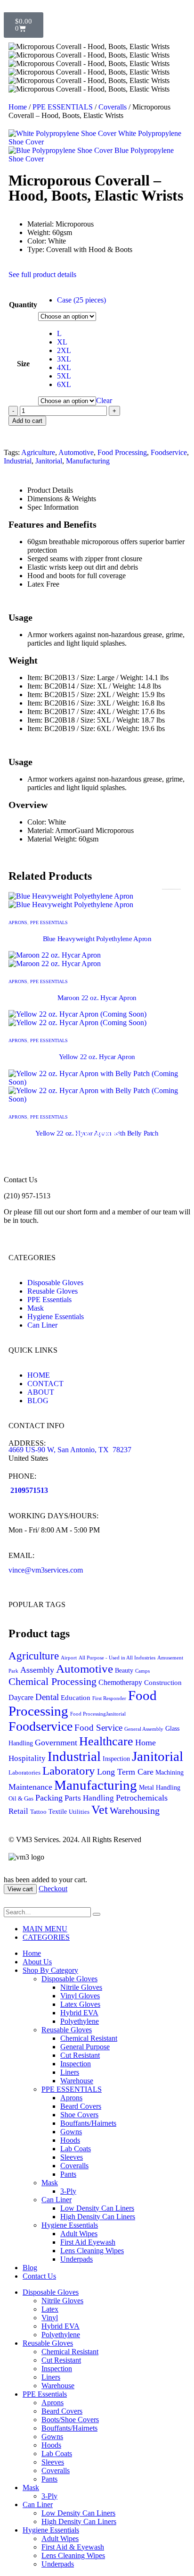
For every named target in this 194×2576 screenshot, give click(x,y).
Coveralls (113, 107)
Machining (170, 1772)
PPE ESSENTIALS (63, 107)
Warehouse (77, 2081)
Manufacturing (88, 461)
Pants (68, 2174)
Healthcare (106, 1741)
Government (56, 1743)
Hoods (70, 2140)
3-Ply (68, 2191)
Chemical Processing (53, 1681)
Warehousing (135, 1810)
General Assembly (144, 1729)
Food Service (98, 1728)
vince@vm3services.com (46, 1570)
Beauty (124, 1671)
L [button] (59, 333)
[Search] (97, 1914)
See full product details (42, 274)
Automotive (76, 452)
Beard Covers (81, 2106)
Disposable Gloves (69, 1979)
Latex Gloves (80, 2004)
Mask (50, 2183)
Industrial (18, 461)
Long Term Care (125, 1772)
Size (23, 364)
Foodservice (169, 452)
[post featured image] (71, 900)
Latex (50, 2309)
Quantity (23, 305)
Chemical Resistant (89, 2038)
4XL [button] (64, 367)
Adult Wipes (79, 2234)
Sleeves (72, 2157)
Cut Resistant (80, 2055)
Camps (142, 1671)
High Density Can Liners (98, 2217)
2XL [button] (64, 350)
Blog (30, 2268)
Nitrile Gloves (81, 1987)
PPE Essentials (45, 2394)
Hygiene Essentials (70, 2225)
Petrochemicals (142, 1798)
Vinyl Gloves (80, 1996)
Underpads (77, 2259)
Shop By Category (50, 1970)
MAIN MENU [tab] (45, 1929)
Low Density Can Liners (97, 2208)
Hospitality (27, 1758)
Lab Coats (76, 2149)
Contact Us (39, 2276)
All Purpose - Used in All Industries (117, 1658)
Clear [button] (104, 400)
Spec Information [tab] (53, 507)
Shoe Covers (79, 2115)
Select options (97, 1134)
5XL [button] (64, 376)
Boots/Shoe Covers (70, 2420)
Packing (49, 1798)
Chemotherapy (120, 1682)
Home (18, 107)
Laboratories (24, 1773)
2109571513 (29, 1490)
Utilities (79, 1812)
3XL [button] (64, 359)
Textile (58, 1812)
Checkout (53, 1889)
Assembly (37, 1670)
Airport (69, 1658)
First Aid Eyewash (88, 2242)
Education (76, 1698)
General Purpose (85, 2047)
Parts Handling (89, 1798)
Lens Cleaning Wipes (92, 2251)
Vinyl (50, 2318)
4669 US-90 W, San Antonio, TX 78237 (70, 1450)
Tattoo (38, 1812)
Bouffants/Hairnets (88, 2123)
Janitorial (49, 461)
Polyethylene (80, 2021)
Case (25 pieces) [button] (81, 300)
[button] (9, 1903)
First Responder (109, 1698)
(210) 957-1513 (27, 1196)
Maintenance (30, 1787)
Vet (100, 1810)
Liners (70, 2072)
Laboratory (69, 1771)
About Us (37, 1962)
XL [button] (62, 342)
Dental (47, 1697)
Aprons (18, 922)
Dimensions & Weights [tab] (62, 499)
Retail (18, 1811)
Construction (163, 1683)
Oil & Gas (21, 1799)
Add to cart (27, 421)
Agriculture (38, 452)
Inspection (116, 1759)
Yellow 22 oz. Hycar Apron (97, 1057)
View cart (20, 1889)
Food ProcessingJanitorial (98, 1714)
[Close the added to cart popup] (184, 10)
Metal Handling (160, 1788)
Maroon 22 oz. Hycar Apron (97, 998)
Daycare (21, 1697)
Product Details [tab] (50, 490)
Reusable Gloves (67, 2030)
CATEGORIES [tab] (46, 1937)
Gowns (71, 2132)
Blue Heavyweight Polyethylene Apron (97, 939)
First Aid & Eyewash (73, 2547)
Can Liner (57, 2200)
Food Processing (122, 452)
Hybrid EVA (79, 2013)
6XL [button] (64, 384)
